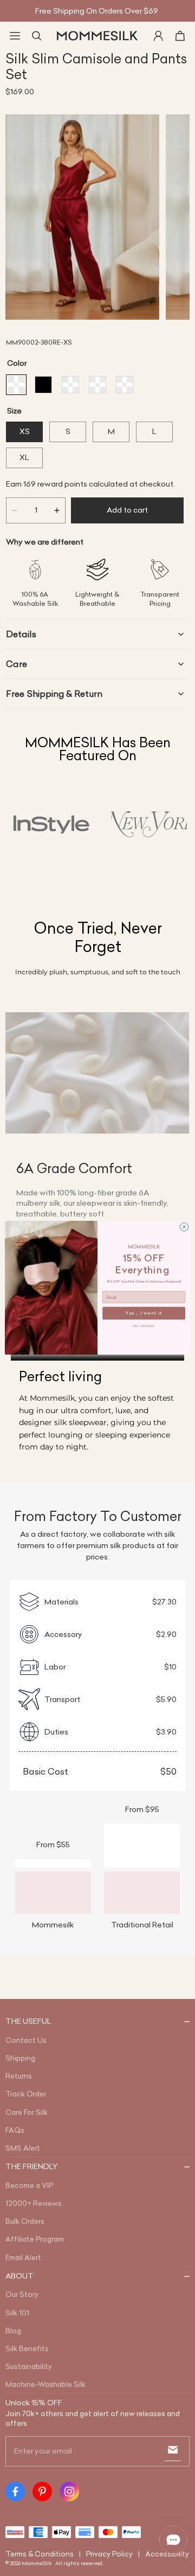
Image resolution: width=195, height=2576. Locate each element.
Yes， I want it (144, 1313)
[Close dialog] (184, 1227)
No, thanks (144, 1326)
